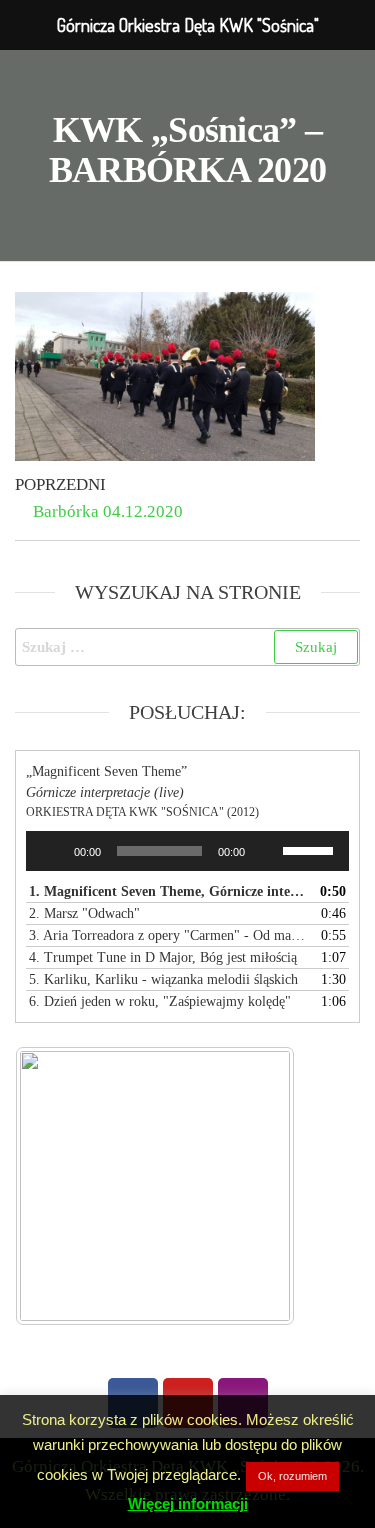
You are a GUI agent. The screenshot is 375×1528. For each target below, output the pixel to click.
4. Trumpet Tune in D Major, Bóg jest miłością (163, 957)
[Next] (253, 1186)
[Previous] (57, 1186)
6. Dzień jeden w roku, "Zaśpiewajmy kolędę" (160, 1001)
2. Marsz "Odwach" (84, 913)
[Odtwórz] (52, 851)
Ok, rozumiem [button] (292, 1476)
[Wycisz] (267, 851)
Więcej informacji (188, 1503)
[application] (187, 851)
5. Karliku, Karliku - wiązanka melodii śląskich (163, 979)
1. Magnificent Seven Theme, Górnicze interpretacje (167, 891)
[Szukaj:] (187, 647)
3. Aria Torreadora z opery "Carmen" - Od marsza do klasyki (167, 935)
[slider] (311, 849)
